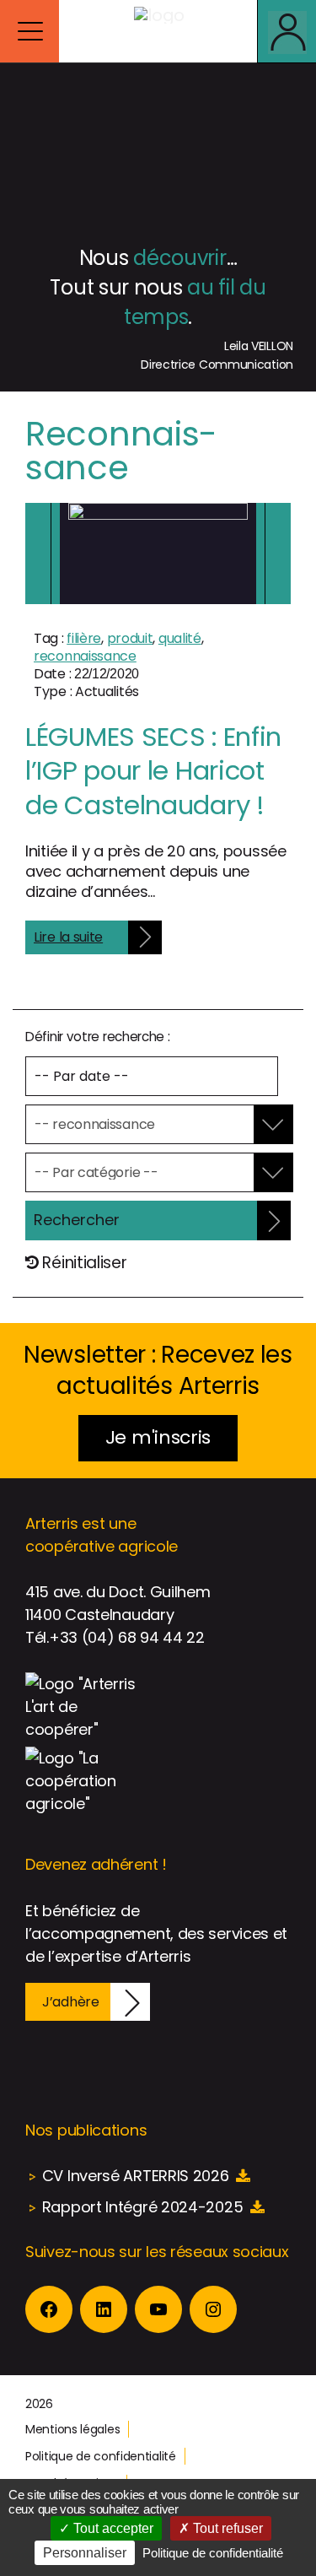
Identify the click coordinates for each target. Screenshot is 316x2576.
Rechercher (77, 1220)
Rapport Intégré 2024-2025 (143, 2207)
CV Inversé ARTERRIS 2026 (136, 2176)
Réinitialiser (83, 1263)
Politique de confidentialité (101, 2456)
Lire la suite (68, 937)
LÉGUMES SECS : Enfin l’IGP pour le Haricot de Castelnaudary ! (153, 771)
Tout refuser (226, 2528)
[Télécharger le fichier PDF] (243, 2176)
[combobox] (148, 1124)
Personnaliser (85, 2553)
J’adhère (71, 2002)
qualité (180, 638)
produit (130, 638)
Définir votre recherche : (98, 1037)
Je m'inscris (158, 1437)
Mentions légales (72, 2429)
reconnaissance (85, 656)
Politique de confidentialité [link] (213, 2553)
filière (84, 638)
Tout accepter (112, 2528)
